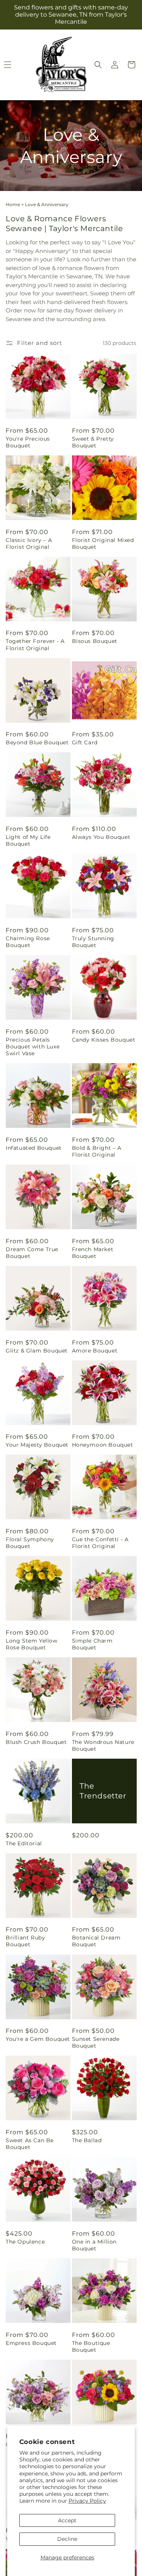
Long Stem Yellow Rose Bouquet (32, 1644)
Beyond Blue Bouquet (37, 742)
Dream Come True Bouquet (32, 1253)
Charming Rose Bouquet (28, 942)
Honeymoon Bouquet (103, 1445)
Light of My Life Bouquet (28, 840)
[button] (98, 65)
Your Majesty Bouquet (37, 1445)
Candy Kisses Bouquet (104, 1040)
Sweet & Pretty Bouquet (93, 442)
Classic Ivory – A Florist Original (29, 543)
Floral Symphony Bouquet (30, 1543)
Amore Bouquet (95, 1351)
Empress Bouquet (31, 2343)
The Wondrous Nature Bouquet (103, 1745)
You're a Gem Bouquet (38, 2039)
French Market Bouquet (93, 1253)
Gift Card (85, 742)
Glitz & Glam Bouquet (37, 1351)
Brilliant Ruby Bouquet (25, 1941)
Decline (67, 2539)
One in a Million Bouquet (94, 2245)
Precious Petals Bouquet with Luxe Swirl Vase (33, 1047)
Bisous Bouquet (95, 641)
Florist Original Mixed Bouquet (103, 543)
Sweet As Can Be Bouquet (30, 2144)
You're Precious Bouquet (28, 442)
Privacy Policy (87, 2501)
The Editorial (24, 1843)
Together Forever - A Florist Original (35, 644)
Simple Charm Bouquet (92, 1644)
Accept (67, 2520)
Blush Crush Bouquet (36, 1742)
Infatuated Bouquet (34, 1148)
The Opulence (25, 2242)
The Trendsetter (103, 1791)
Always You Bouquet (101, 837)
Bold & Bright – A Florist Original (97, 1151)
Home (13, 204)
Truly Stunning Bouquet (93, 942)
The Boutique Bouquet (91, 2346)
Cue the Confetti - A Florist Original (100, 1543)
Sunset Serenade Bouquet (96, 2042)
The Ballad (87, 2140)
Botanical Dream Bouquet (96, 1941)
